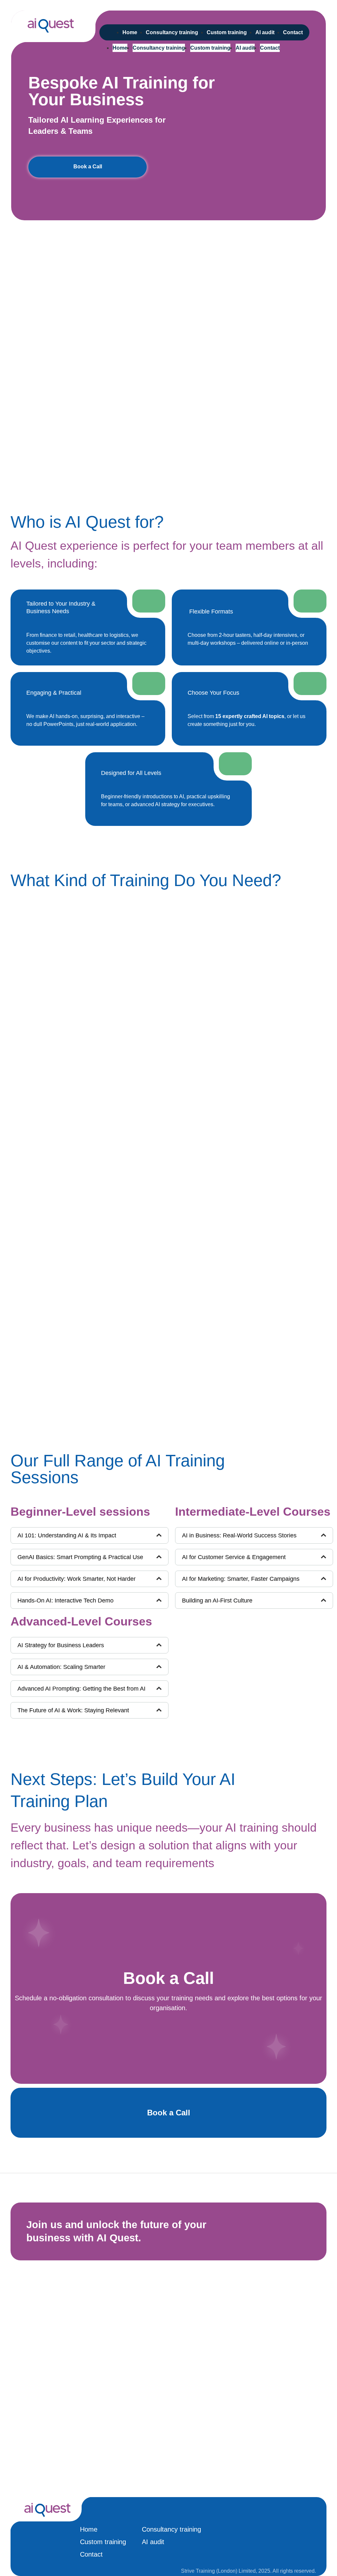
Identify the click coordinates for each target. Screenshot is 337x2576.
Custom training (210, 48)
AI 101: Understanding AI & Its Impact (67, 1535)
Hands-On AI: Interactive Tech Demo (65, 1601)
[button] (90, 1535)
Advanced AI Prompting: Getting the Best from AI (81, 1689)
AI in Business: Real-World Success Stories (239, 1535)
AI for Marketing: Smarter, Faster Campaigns (241, 1579)
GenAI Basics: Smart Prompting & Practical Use (80, 1557)
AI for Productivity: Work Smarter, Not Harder (77, 1579)
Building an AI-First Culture (217, 1601)
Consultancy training (159, 48)
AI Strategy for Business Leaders (61, 1645)
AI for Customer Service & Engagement (234, 1557)
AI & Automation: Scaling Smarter (61, 1667)
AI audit (245, 48)
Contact (270, 48)
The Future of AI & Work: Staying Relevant (73, 1710)
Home (120, 48)
